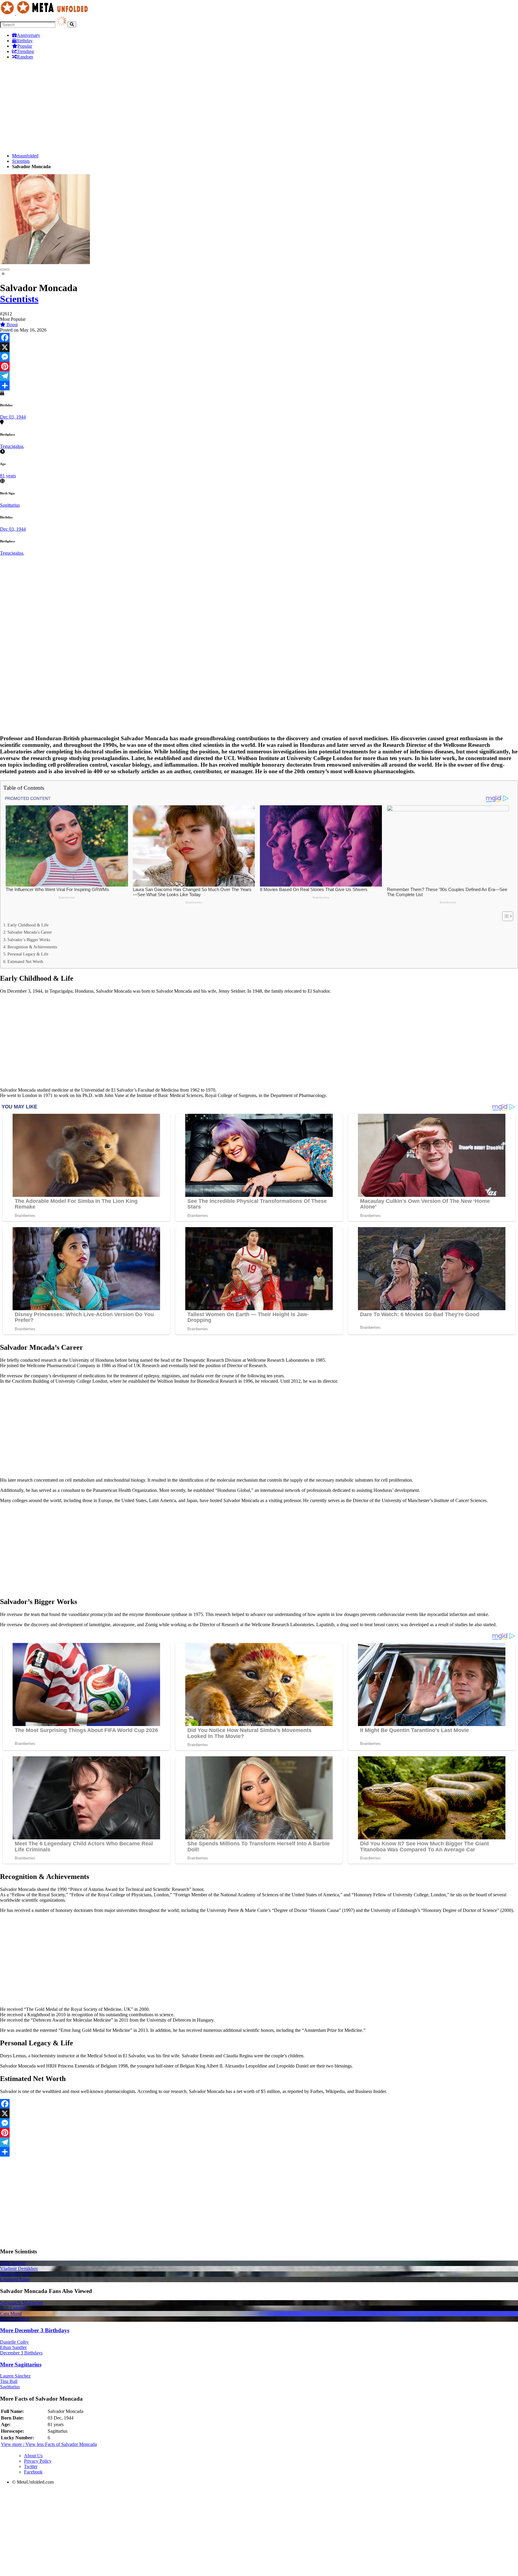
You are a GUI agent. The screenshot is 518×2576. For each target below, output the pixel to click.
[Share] (259, 386)
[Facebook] (259, 338)
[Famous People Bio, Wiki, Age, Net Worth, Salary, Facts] (46, 13)
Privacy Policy (38, 2461)
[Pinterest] (259, 366)
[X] (259, 347)
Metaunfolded (25, 156)
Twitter (31, 2466)
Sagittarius (10, 505)
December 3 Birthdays (21, 2353)
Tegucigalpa (12, 446)
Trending (25, 51)
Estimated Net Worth (25, 962)
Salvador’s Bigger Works (29, 940)
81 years (8, 476)
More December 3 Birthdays (35, 2330)
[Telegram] (259, 376)
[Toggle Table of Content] (505, 916)
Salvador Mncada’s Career (30, 932)
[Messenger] (259, 357)
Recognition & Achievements (32, 947)
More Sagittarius (21, 2364)
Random (25, 57)
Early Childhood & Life (28, 925)
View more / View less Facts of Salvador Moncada (49, 2444)
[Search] (72, 24)
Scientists (21, 161)
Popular (25, 46)
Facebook (33, 2472)
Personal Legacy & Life (28, 954)
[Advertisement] (180, 106)
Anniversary (28, 35)
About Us (33, 2456)
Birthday (24, 41)
